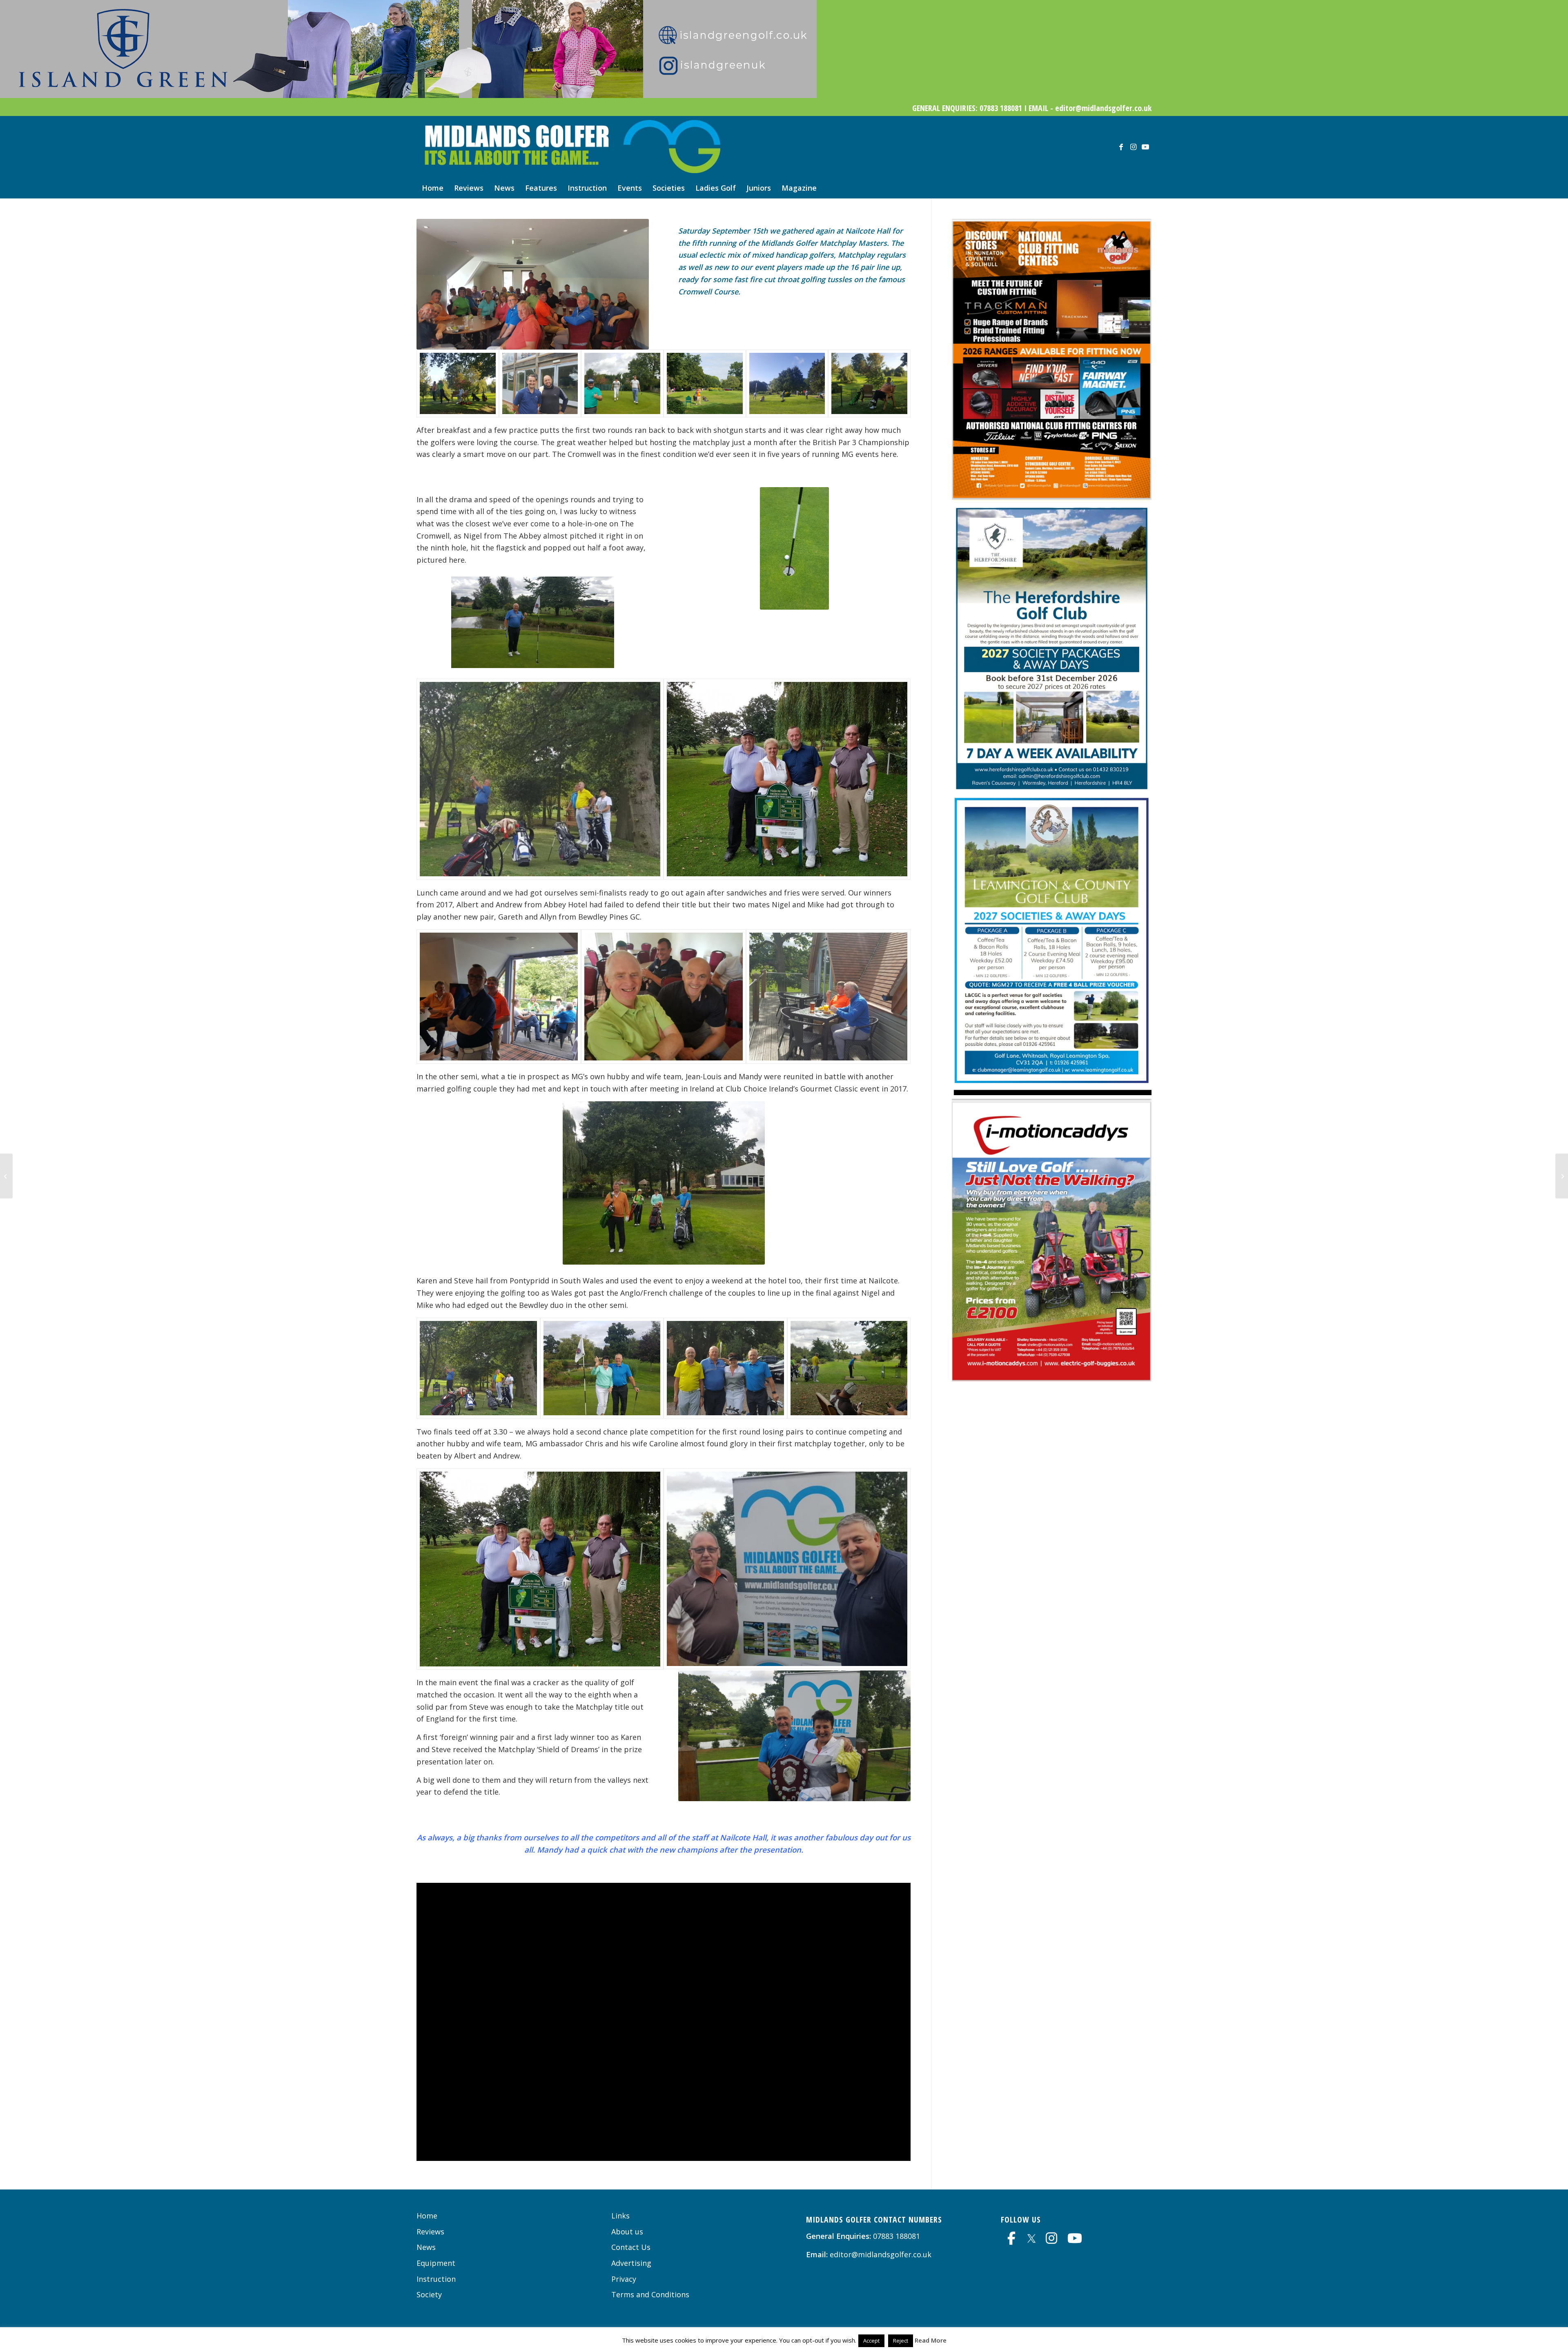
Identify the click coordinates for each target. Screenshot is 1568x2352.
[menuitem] (433, 188)
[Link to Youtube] (1145, 147)
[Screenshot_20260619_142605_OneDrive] (1052, 1379)
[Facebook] (1011, 2238)
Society (429, 2294)
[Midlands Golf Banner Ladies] (408, 95)
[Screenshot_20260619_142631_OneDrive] (1052, 790)
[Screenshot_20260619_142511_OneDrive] (1052, 497)
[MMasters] (540, 779)
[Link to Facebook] (1121, 147)
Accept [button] (871, 2341)
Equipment (436, 2263)
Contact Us (631, 2247)
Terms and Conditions (650, 2294)
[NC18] (458, 383)
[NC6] (705, 383)
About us (627, 2232)
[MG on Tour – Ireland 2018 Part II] (1562, 1176)
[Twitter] (1031, 2237)
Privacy (624, 2279)
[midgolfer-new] (570, 147)
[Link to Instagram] (1133, 147)
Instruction (436, 2279)
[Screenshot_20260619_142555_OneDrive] (1052, 1092)
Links (620, 2216)
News (426, 2247)
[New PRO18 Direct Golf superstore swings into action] (6, 1176)
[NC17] (540, 383)
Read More (931, 2340)
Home (427, 2216)
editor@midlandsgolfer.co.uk (881, 2254)
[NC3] (869, 383)
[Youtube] (1075, 2238)
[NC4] (787, 383)
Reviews (430, 2232)
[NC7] (622, 383)
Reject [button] (901, 2341)
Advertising (631, 2263)
